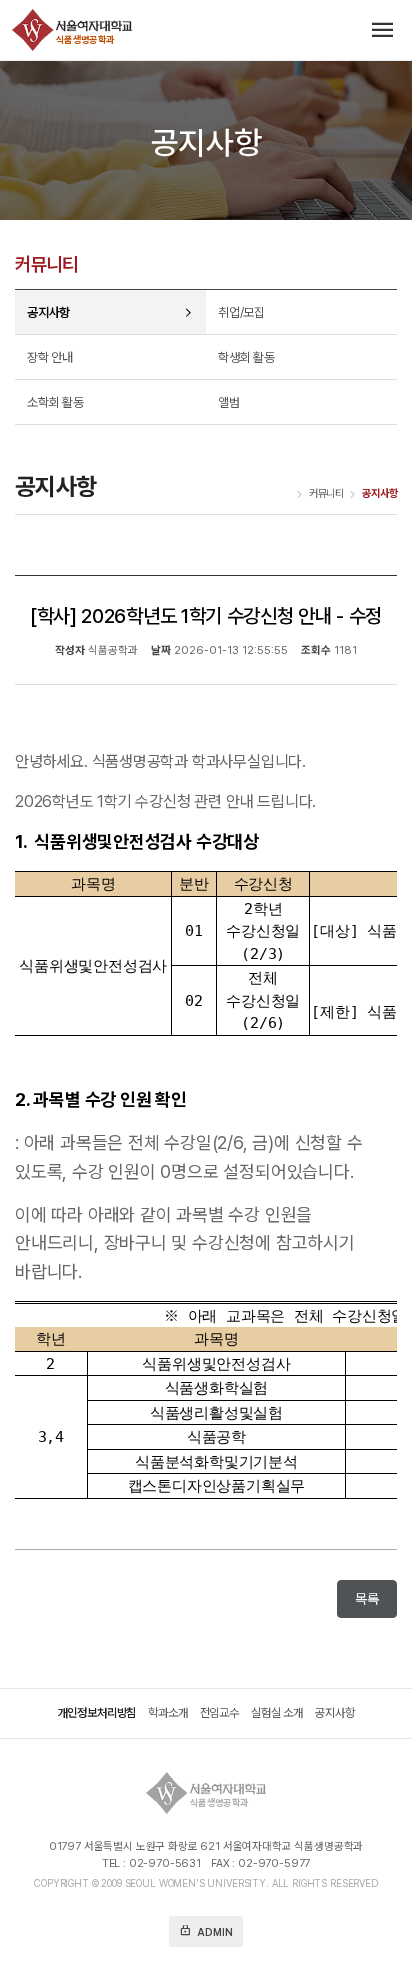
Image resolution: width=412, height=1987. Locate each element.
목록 (367, 1599)
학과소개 (167, 1714)
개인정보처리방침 (97, 1714)
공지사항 (334, 1714)
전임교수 (219, 1714)
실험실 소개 (277, 1714)
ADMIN (206, 1930)
